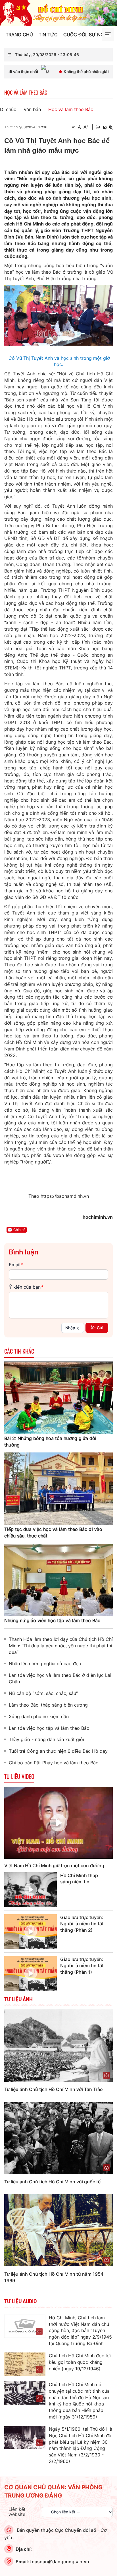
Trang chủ (19, 35)
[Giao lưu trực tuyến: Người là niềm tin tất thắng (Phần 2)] (31, 1932)
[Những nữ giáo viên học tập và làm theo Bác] (58, 1579)
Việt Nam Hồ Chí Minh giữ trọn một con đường (54, 1865)
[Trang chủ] (58, 12)
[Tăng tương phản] (105, 127)
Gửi (100, 1328)
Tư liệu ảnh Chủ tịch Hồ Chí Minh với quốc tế (52, 2182)
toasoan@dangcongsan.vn (60, 2562)
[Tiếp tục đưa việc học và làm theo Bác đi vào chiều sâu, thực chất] (58, 1488)
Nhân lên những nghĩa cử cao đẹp (45, 1664)
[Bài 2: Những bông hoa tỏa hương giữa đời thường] (58, 1397)
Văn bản (32, 109)
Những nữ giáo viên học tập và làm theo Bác (52, 1620)
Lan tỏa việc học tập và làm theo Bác (49, 1728)
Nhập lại (73, 1328)
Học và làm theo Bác (71, 109)
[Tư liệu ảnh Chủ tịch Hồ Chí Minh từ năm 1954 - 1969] (58, 2230)
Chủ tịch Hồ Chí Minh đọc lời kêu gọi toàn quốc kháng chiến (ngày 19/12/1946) (80, 2362)
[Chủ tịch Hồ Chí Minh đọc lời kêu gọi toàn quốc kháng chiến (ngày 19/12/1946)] (25, 2364)
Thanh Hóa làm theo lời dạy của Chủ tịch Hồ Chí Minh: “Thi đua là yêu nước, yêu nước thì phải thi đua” (61, 1646)
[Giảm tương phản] (111, 127)
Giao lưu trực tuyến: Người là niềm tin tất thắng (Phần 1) (82, 1966)
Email (16, 1265)
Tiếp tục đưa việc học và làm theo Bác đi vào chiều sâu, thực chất (53, 1532)
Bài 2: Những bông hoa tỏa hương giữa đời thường (50, 1442)
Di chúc (8, 109)
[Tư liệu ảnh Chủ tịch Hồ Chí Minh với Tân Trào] (58, 2045)
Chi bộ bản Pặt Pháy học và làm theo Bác (54, 1763)
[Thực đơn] (108, 35)
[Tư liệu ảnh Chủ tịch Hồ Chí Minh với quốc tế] (58, 2137)
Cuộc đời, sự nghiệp (89, 35)
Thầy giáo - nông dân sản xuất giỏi (46, 1739)
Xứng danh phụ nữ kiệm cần (39, 1716)
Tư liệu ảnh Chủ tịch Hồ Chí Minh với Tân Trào (54, 2089)
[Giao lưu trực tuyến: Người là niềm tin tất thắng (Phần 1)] (31, 1974)
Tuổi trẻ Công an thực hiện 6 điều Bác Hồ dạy (58, 1751)
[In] (98, 127)
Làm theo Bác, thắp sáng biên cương (48, 1705)
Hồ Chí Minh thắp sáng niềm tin (79, 1879)
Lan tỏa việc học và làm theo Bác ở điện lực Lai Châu (60, 1678)
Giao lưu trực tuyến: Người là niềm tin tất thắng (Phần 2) (82, 1924)
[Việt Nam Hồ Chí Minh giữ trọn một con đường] (58, 1823)
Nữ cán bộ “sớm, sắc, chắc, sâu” (43, 1693)
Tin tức (48, 35)
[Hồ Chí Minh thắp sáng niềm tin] (31, 1890)
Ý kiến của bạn (26, 1287)
